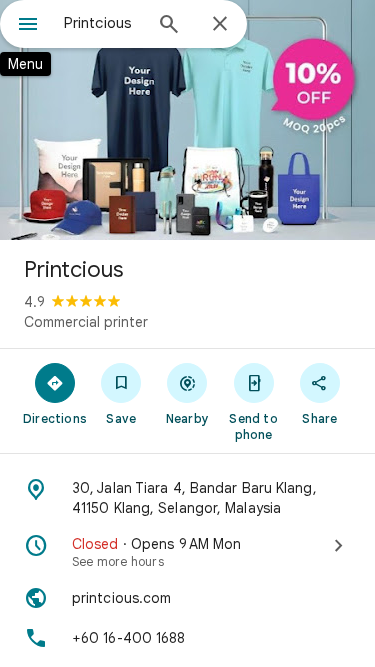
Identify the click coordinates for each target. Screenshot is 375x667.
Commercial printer (86, 322)
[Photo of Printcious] (187, 120)
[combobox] (102, 23)
